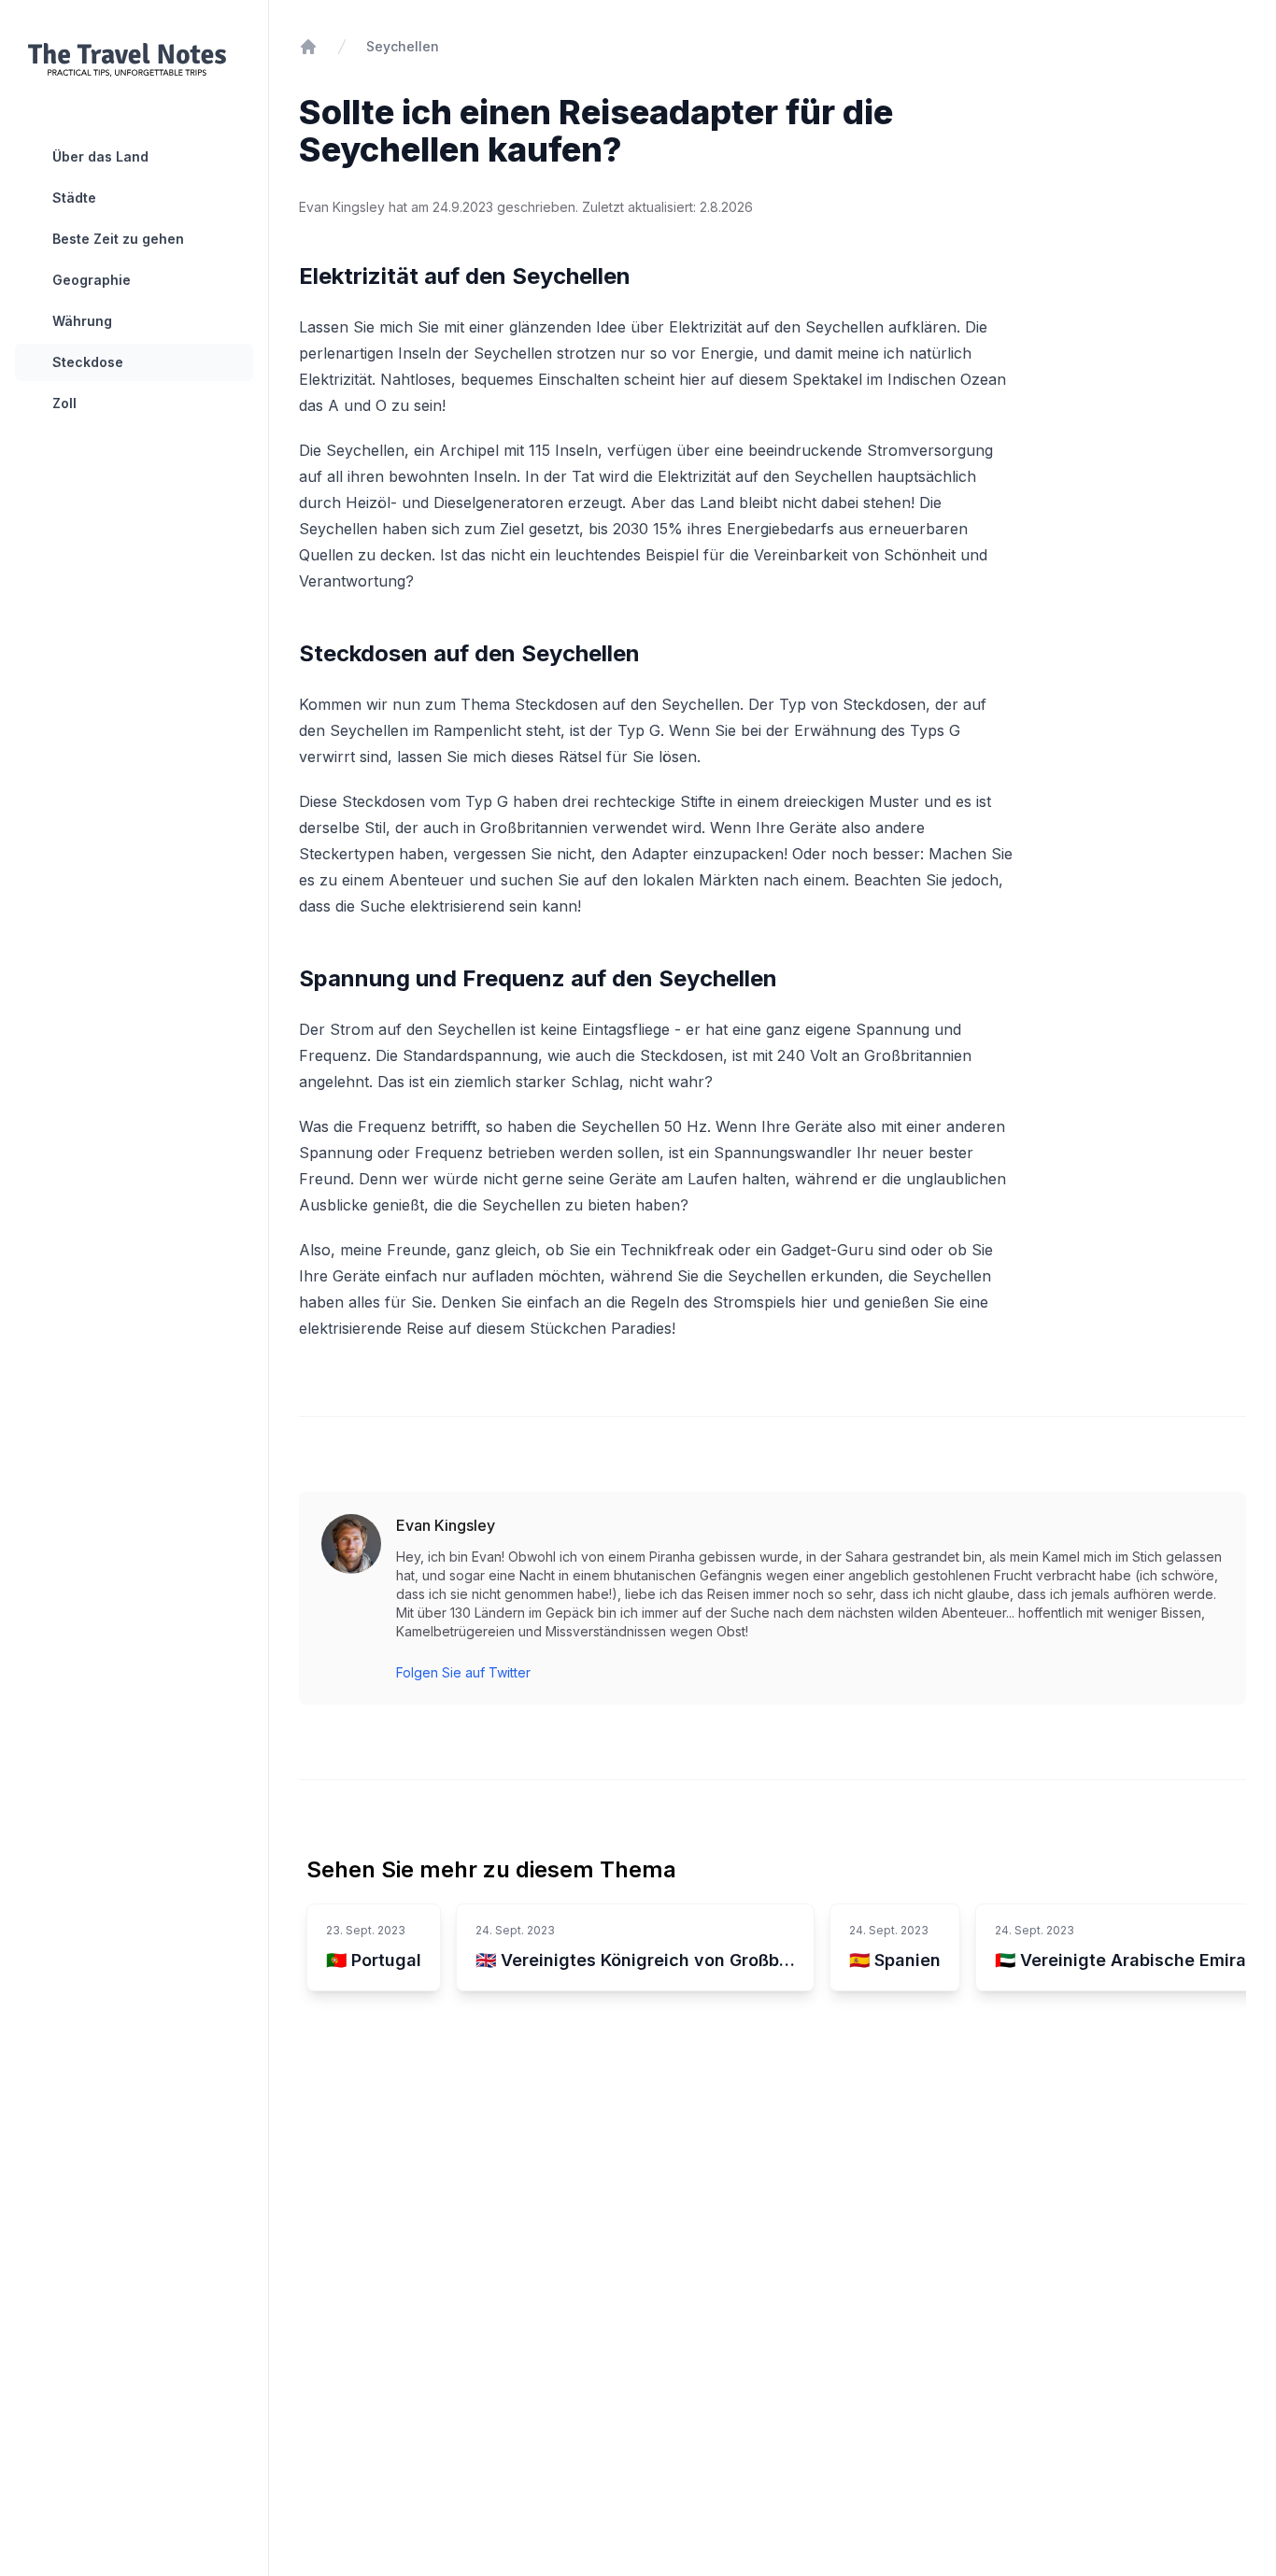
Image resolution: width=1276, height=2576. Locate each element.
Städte (74, 198)
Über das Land (100, 156)
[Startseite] (308, 47)
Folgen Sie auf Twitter (463, 1672)
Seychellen (403, 46)
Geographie (92, 280)
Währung (82, 321)
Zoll (64, 403)
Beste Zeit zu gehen (118, 239)
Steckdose (88, 362)
